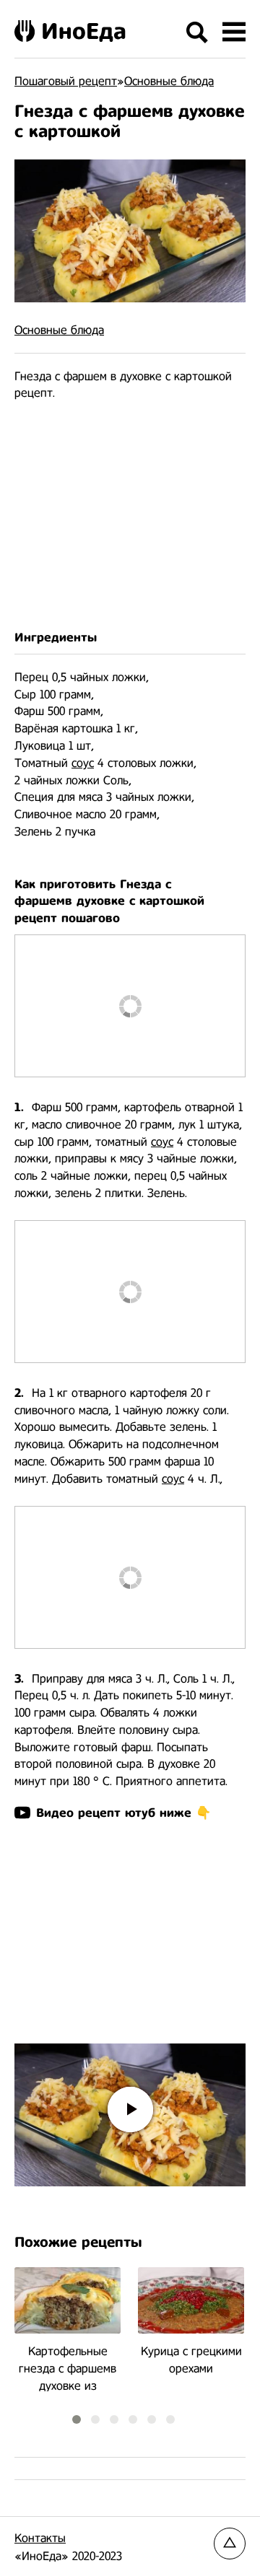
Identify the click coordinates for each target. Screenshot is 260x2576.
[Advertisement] (130, 516)
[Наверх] (230, 2544)
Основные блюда (59, 330)
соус (83, 763)
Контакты (40, 2538)
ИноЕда (84, 31)
